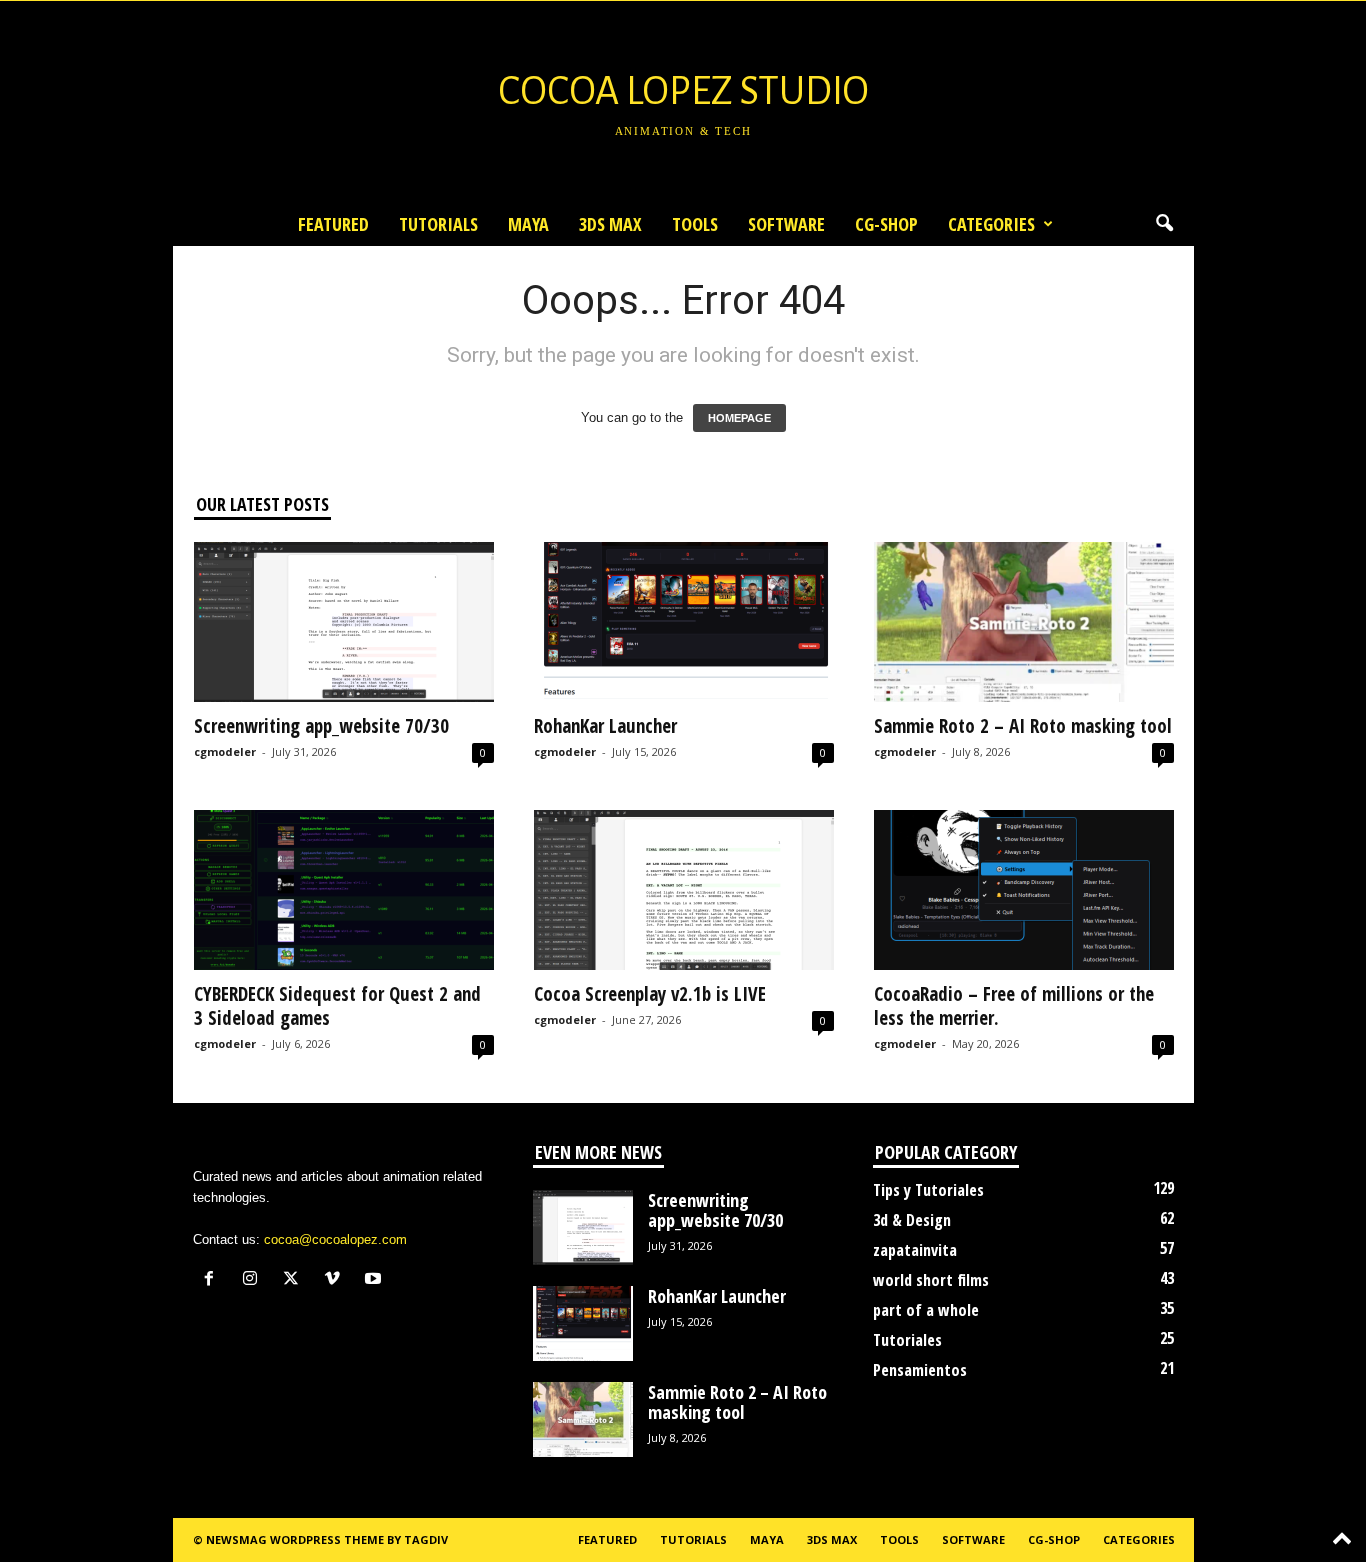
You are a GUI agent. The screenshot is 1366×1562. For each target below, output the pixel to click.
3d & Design (912, 1220)
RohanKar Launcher (605, 726)
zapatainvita (915, 1250)
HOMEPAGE (739, 418)
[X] (295, 1280)
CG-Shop (886, 224)
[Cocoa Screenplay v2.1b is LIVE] (684, 890)
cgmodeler (225, 751)
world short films (931, 1280)
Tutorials (438, 224)
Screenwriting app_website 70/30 (321, 726)
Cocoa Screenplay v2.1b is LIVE (650, 994)
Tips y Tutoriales (928, 1190)
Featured (333, 224)
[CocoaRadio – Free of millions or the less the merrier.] (1024, 890)
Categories (991, 224)
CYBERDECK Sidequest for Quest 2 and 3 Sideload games (337, 1006)
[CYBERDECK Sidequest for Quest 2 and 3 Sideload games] (344, 890)
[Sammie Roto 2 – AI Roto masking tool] (1024, 622)
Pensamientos (920, 1370)
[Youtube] (375, 1280)
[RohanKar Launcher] (684, 622)
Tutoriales (907, 1340)
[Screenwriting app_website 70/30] (344, 622)
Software (786, 224)
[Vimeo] (336, 1280)
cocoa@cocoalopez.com (335, 1239)
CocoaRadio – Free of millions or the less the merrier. (1014, 1006)
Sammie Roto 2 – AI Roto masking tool (1023, 726)
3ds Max (610, 224)
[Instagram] (254, 1280)
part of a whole (926, 1310)
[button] (1164, 224)
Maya (528, 224)
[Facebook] (213, 1280)
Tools (695, 224)
